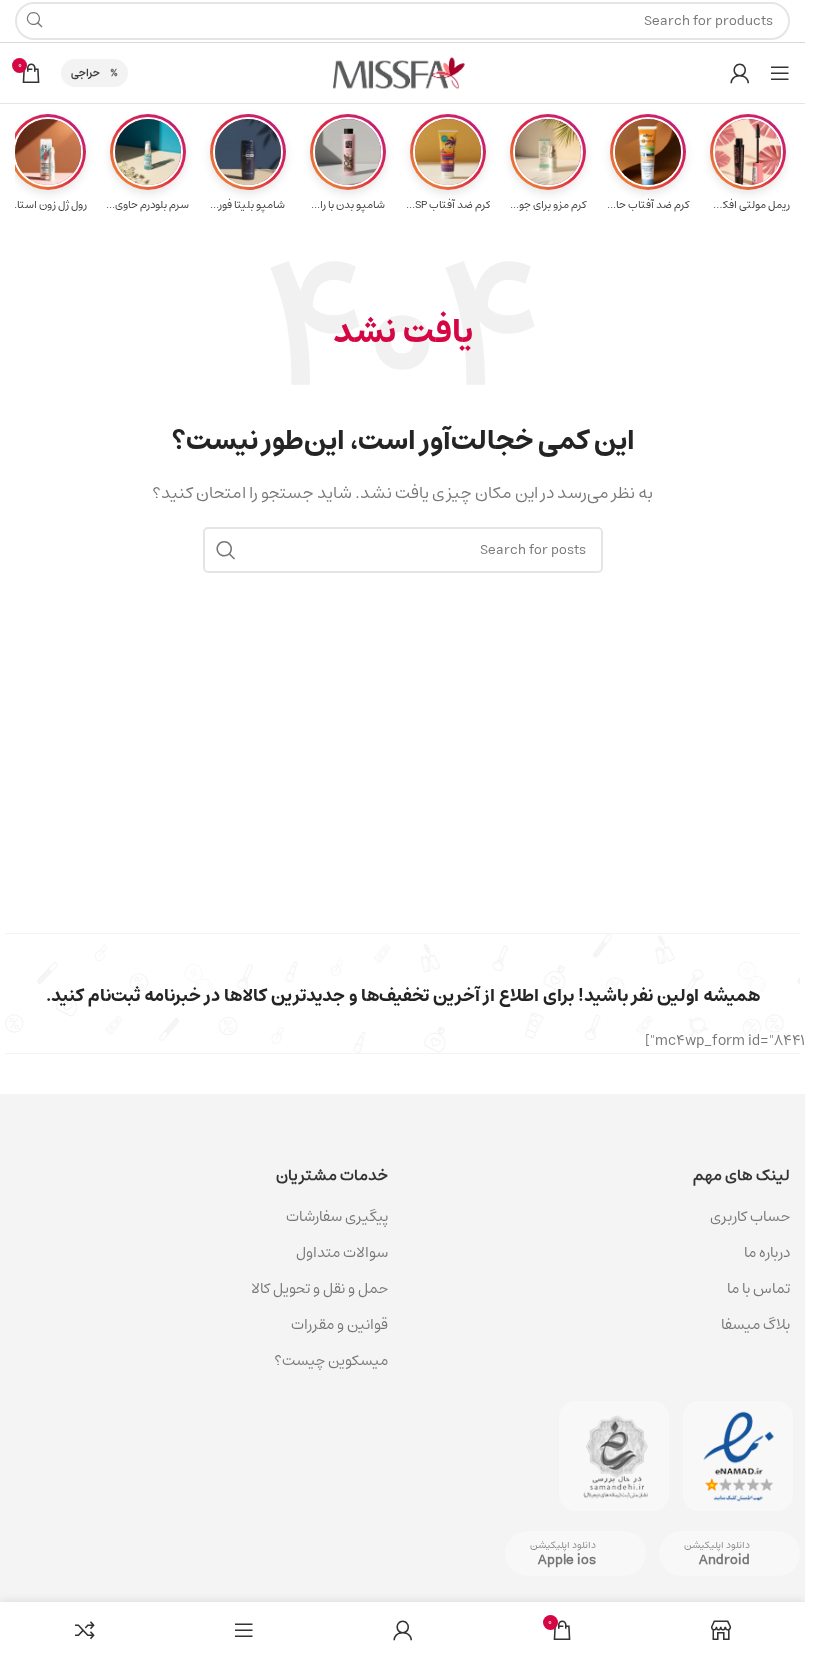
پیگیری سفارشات (337, 1216)
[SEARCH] (226, 550)
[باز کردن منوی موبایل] (780, 73)
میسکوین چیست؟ (331, 1360)
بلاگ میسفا (755, 1324)
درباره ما (767, 1252)
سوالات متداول (342, 1252)
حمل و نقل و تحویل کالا (318, 1288)
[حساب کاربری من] (740, 73)
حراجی (85, 72)
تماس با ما (758, 1288)
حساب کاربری (750, 1216)
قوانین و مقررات (339, 1324)
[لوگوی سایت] (403, 72)
